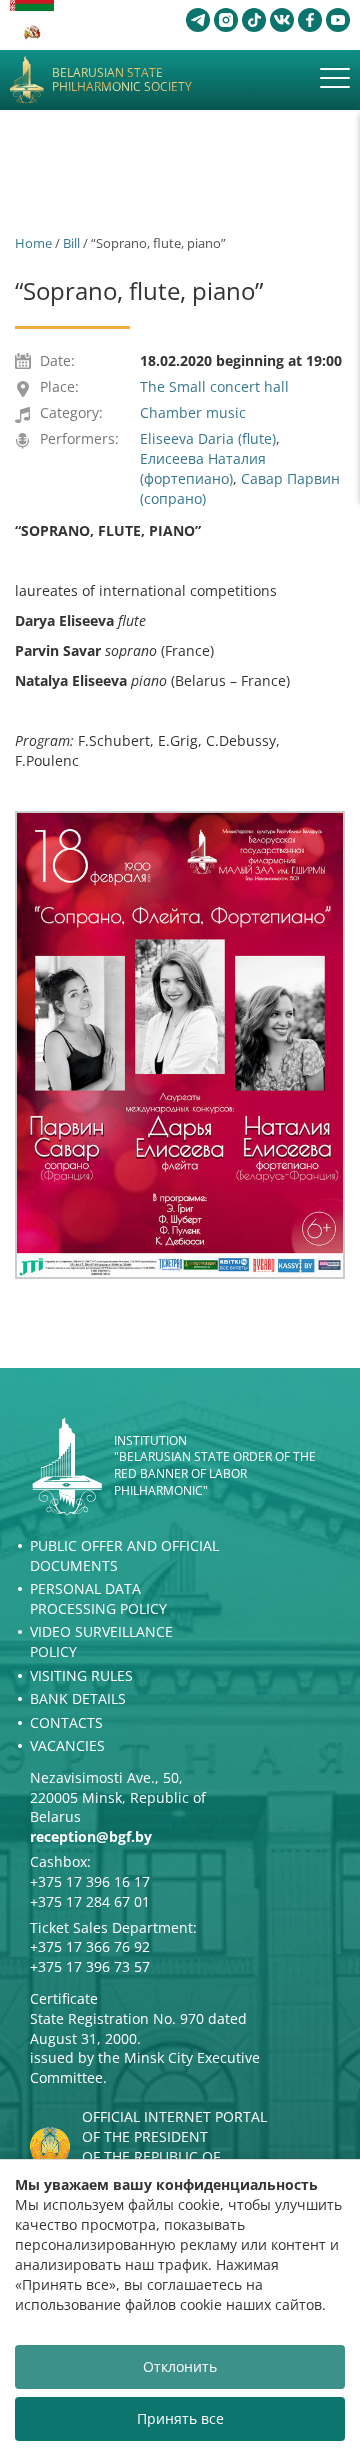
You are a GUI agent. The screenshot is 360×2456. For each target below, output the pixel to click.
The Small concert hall (214, 386)
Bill (71, 243)
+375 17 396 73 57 (90, 1966)
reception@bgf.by (91, 1836)
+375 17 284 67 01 (90, 1901)
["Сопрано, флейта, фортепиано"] (180, 1045)
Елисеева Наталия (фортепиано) (203, 468)
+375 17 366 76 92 (90, 1946)
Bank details (78, 1698)
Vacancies (67, 1745)
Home (33, 243)
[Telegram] (198, 20)
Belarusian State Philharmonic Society (122, 80)
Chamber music (193, 412)
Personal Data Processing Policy (98, 1598)
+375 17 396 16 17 (90, 1881)
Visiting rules (81, 1675)
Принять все (180, 2418)
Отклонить (180, 2366)
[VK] (282, 20)
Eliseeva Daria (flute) (208, 438)
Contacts (66, 1722)
